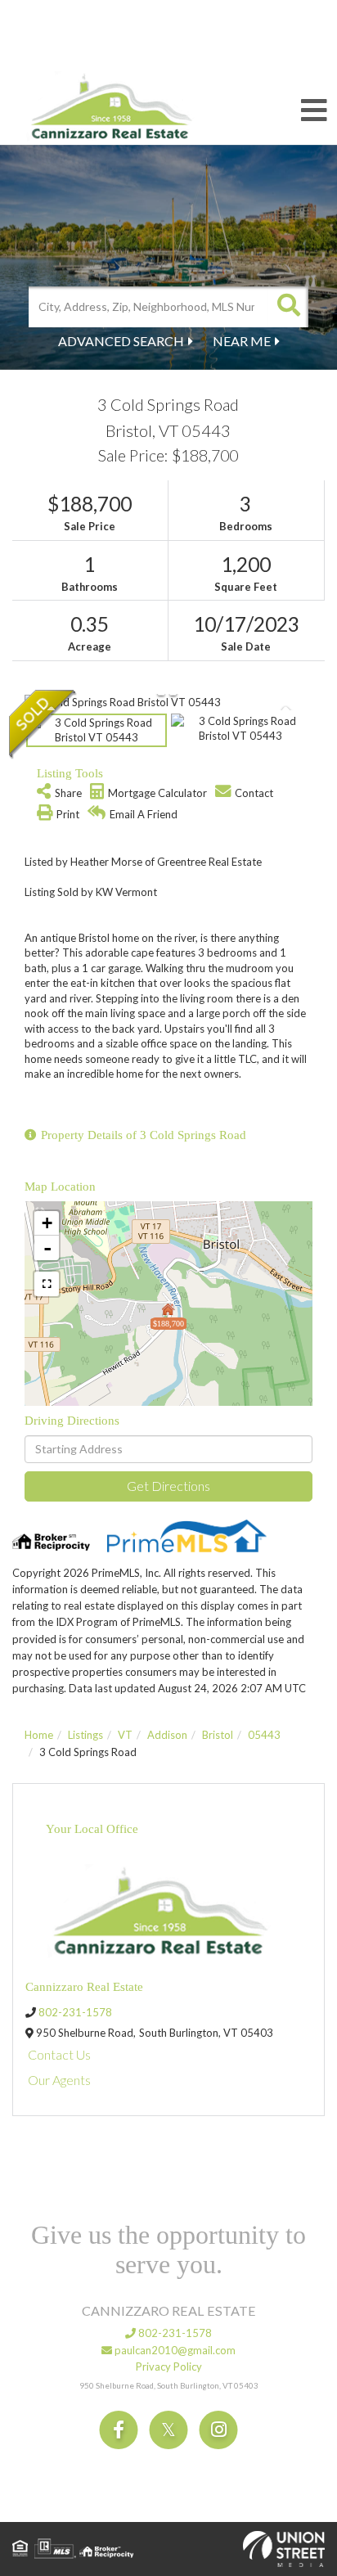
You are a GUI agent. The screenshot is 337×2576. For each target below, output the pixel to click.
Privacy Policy (169, 2367)
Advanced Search (121, 341)
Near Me (242, 341)
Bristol (218, 1735)
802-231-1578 (75, 2012)
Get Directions (168, 1486)
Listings (85, 1735)
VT (125, 1735)
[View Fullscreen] (47, 1284)
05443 (264, 1735)
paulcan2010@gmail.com (174, 2350)
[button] (288, 307)
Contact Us (59, 2054)
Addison (167, 1735)
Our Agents (59, 2080)
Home (39, 1735)
